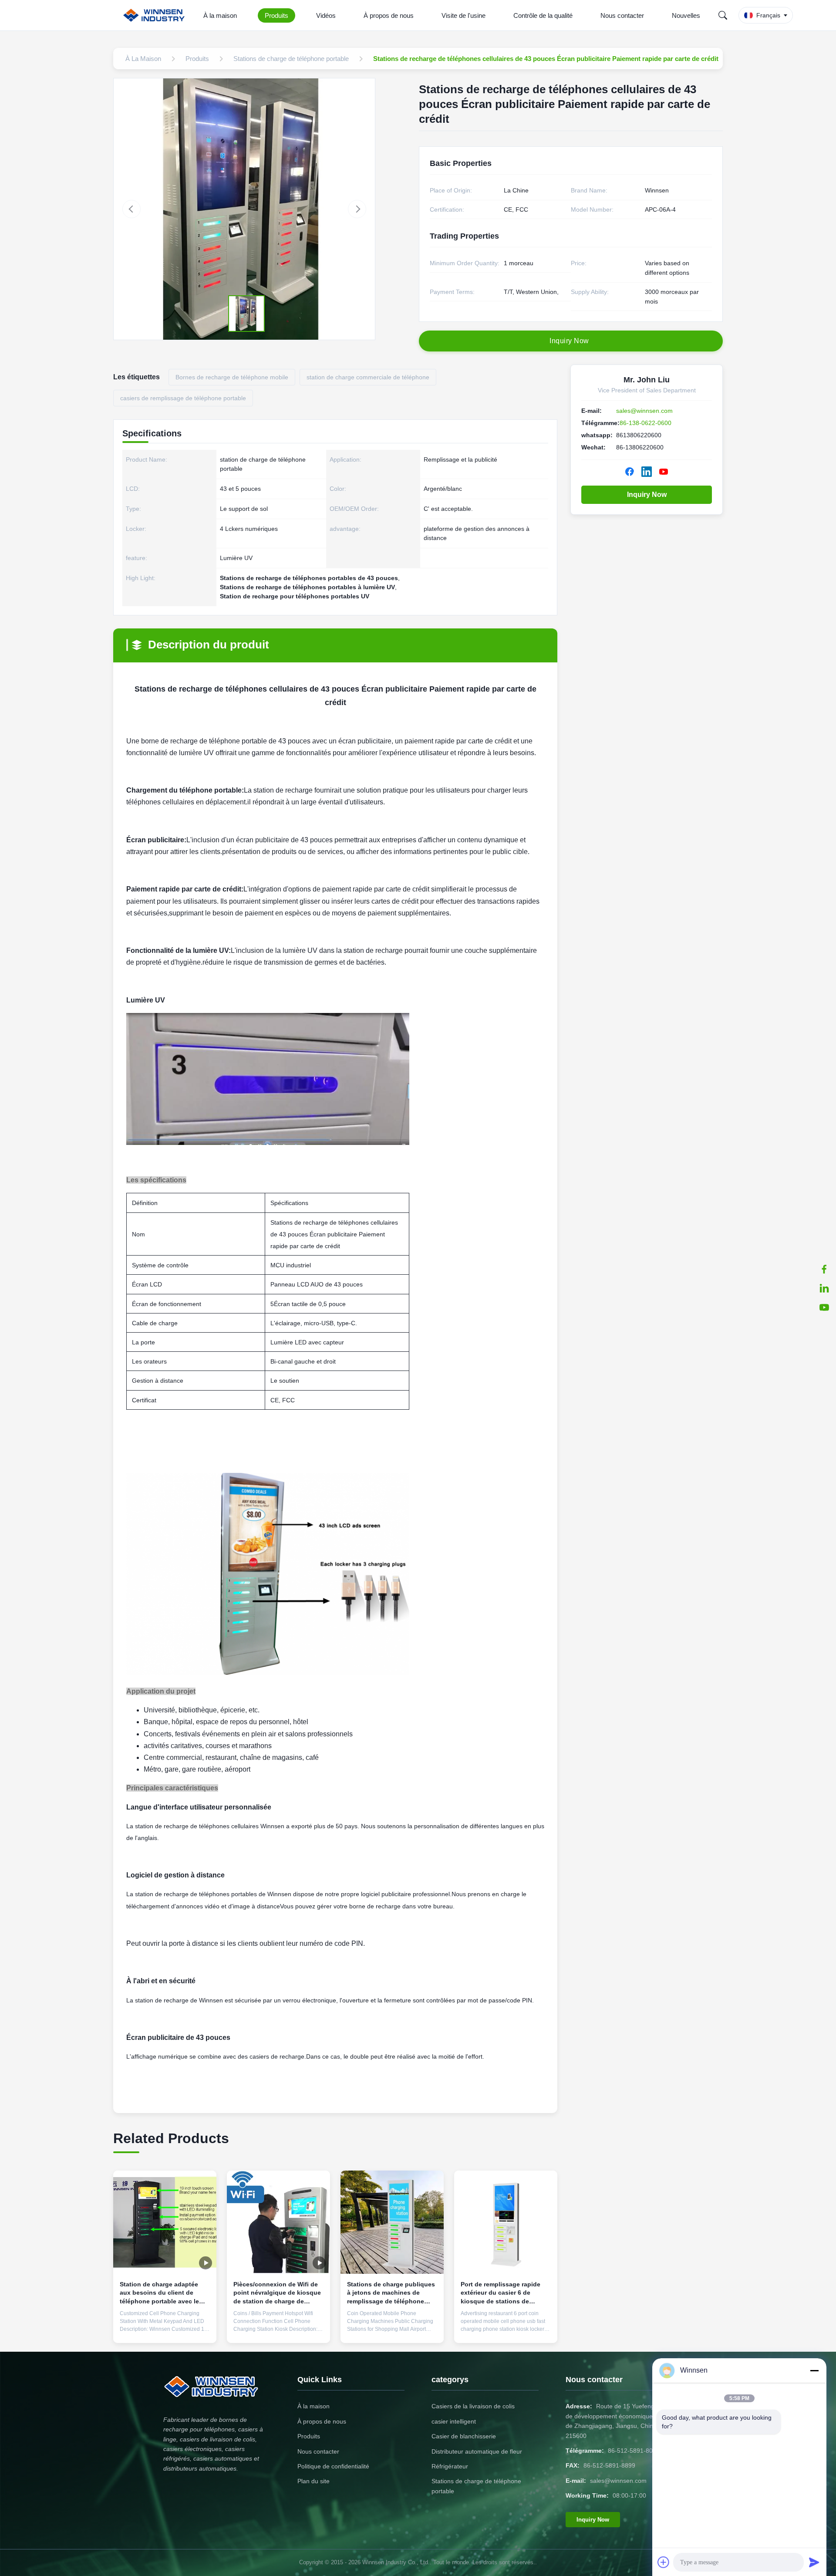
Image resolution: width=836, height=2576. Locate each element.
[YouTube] (824, 1307)
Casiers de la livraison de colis (473, 2406)
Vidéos (326, 15)
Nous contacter (622, 15)
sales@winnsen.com (644, 411)
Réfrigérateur (450, 2466)
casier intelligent (454, 2421)
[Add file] (664, 2562)
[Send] (814, 2562)
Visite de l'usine (464, 15)
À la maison (220, 15)
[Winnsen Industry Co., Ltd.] (156, 15)
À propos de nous (389, 15)
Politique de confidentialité (333, 2466)
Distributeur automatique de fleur (477, 2451)
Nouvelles (686, 15)
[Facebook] (824, 1269)
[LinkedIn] (824, 1288)
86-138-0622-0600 (646, 423)
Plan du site (313, 2481)
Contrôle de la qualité (543, 15)
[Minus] (814, 2370)
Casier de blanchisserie (464, 2436)
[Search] (723, 15)
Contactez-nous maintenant (165, 2326)
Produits (276, 15)
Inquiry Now (647, 495)
